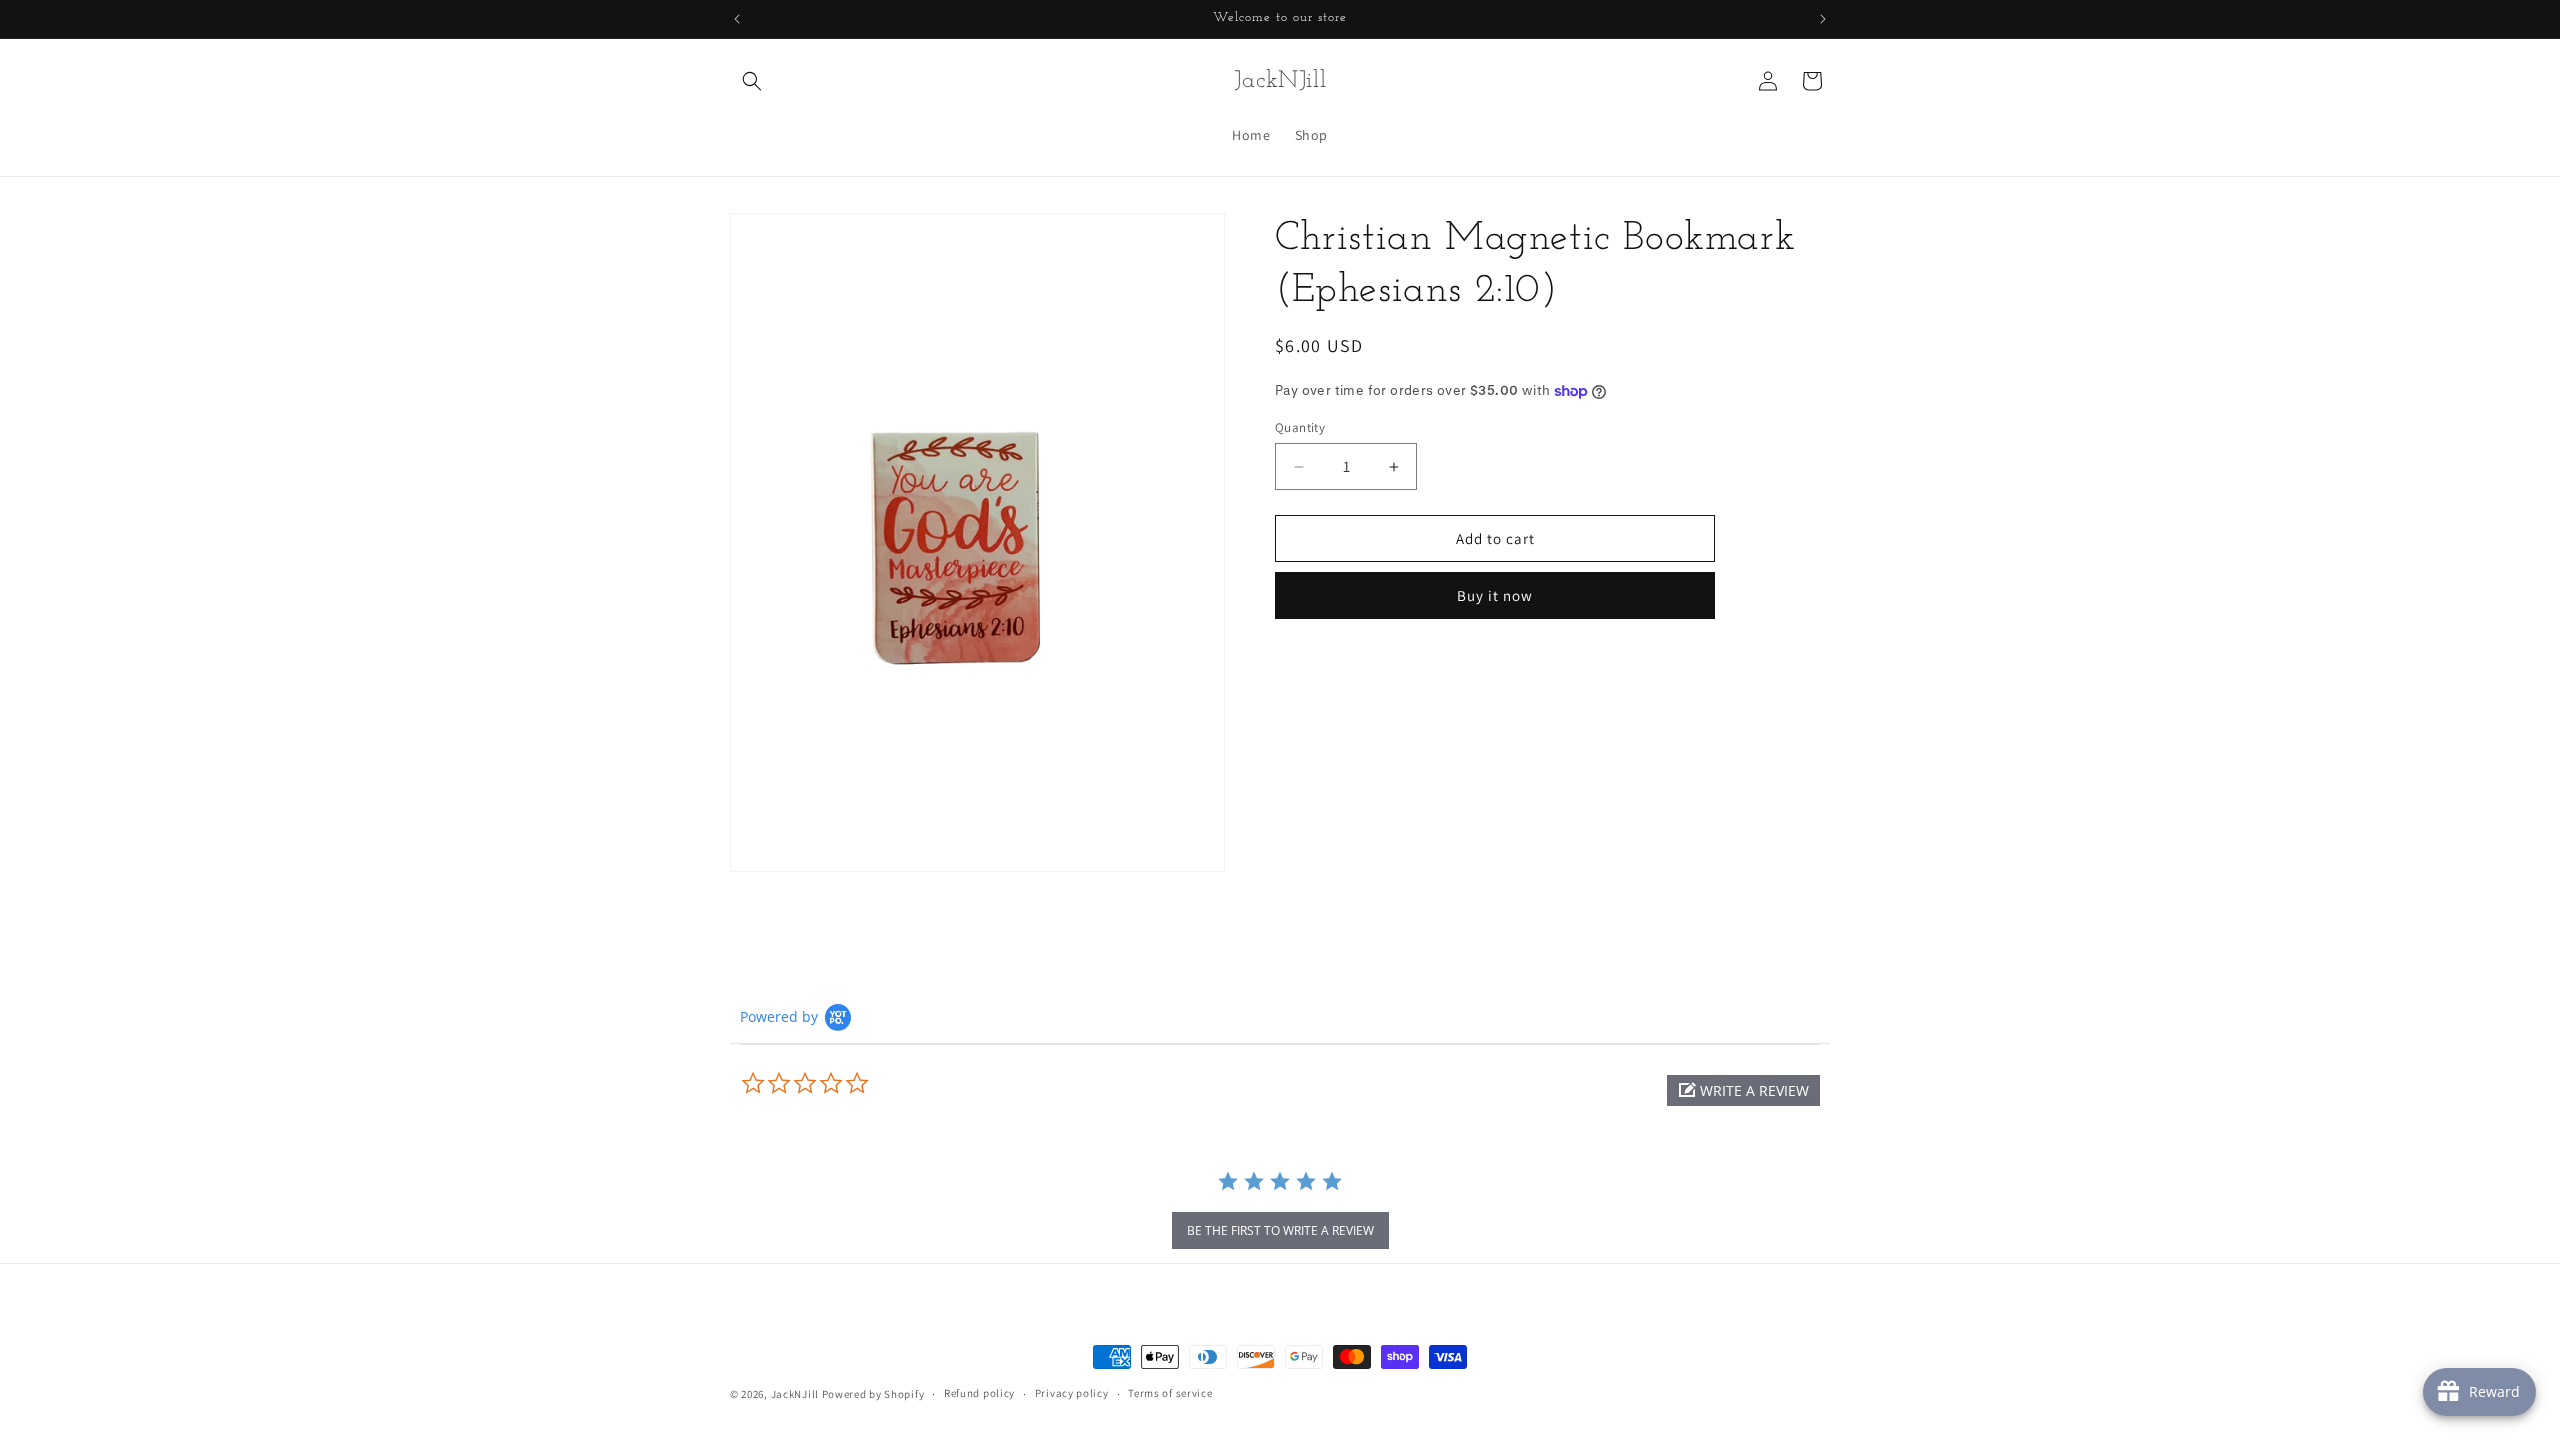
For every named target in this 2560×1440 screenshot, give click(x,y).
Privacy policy (1072, 1393)
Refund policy (979, 1393)
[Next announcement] (1823, 19)
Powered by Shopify (873, 1394)
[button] (752, 81)
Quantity (1300, 427)
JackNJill (795, 1394)
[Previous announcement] (737, 19)
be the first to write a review (1280, 1230)
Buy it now (1495, 595)
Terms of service (1170, 1393)
